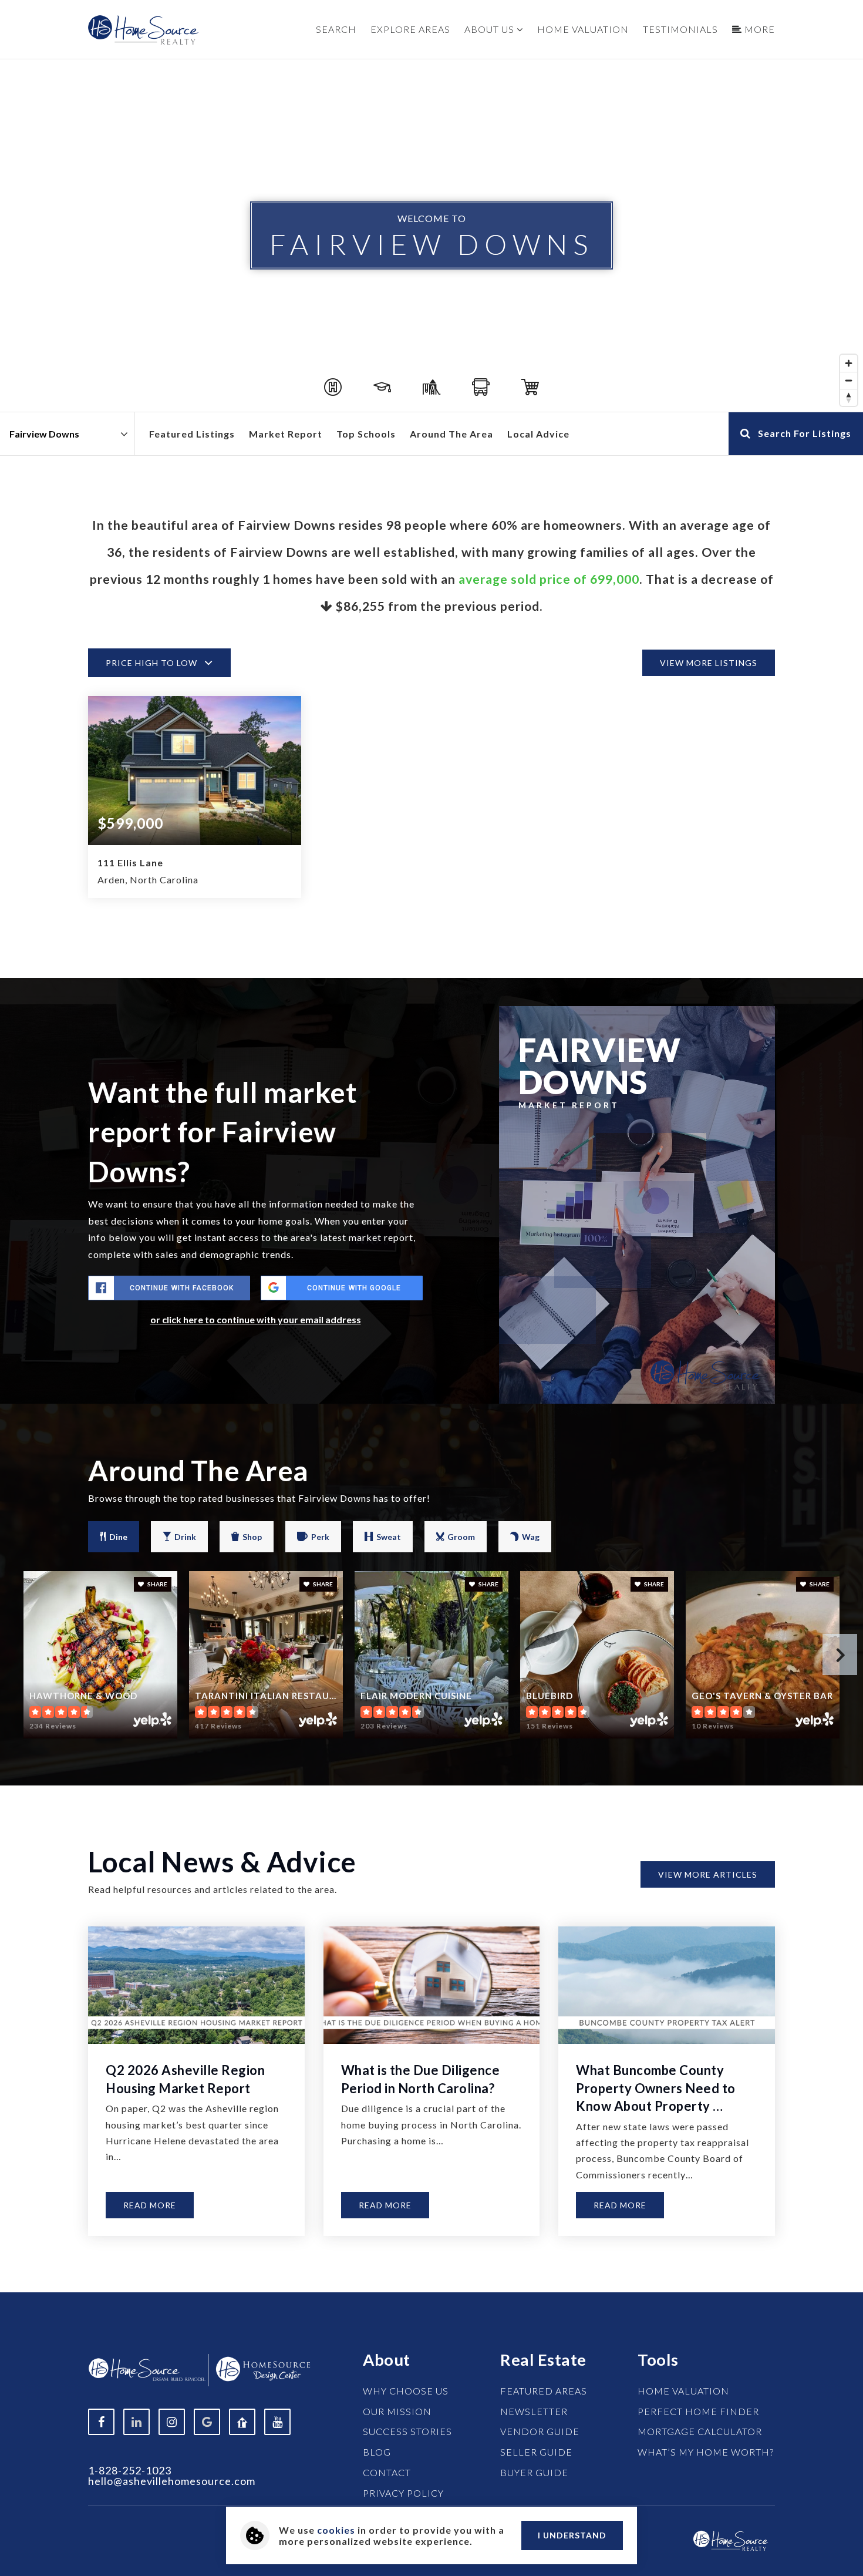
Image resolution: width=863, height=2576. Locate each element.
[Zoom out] (849, 380)
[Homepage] (144, 30)
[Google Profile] (207, 2422)
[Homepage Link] (731, 2539)
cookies (336, 2530)
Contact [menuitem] (387, 2472)
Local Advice (538, 434)
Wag (531, 1537)
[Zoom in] (849, 363)
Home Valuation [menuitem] (583, 29)
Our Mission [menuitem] (397, 2411)
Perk (320, 1537)
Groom (461, 1537)
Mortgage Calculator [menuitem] (700, 2431)
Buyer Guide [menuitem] (534, 2472)
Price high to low (151, 663)
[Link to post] (196, 1985)
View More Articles (708, 1874)
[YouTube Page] (277, 2422)
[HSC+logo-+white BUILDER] (147, 2368)
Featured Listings (192, 434)
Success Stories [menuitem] (407, 2431)
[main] (431, 1176)
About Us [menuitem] (491, 29)
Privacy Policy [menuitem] (403, 2493)
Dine (118, 1537)
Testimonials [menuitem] (680, 29)
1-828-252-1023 (130, 2470)
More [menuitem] (759, 29)
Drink (185, 1537)
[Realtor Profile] (242, 2422)
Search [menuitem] (336, 29)
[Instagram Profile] (172, 2422)
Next (840, 1654)
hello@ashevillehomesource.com (172, 2481)
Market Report (286, 434)
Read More (150, 2205)
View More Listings (709, 663)
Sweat (389, 1537)
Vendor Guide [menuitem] (540, 2431)
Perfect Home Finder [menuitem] (698, 2411)
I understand (572, 2535)
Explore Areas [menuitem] (410, 29)
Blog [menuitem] (377, 2452)
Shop (252, 1537)
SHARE (157, 1584)
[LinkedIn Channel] (136, 2422)
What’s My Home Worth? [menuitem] (706, 2452)
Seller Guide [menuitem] (536, 2452)
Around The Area (451, 434)
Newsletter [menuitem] (534, 2411)
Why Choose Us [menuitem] (406, 2391)
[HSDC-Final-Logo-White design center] (263, 2368)
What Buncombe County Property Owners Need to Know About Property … (656, 2088)
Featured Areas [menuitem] (544, 2391)
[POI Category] (333, 387)
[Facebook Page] (101, 2422)
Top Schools (366, 434)
